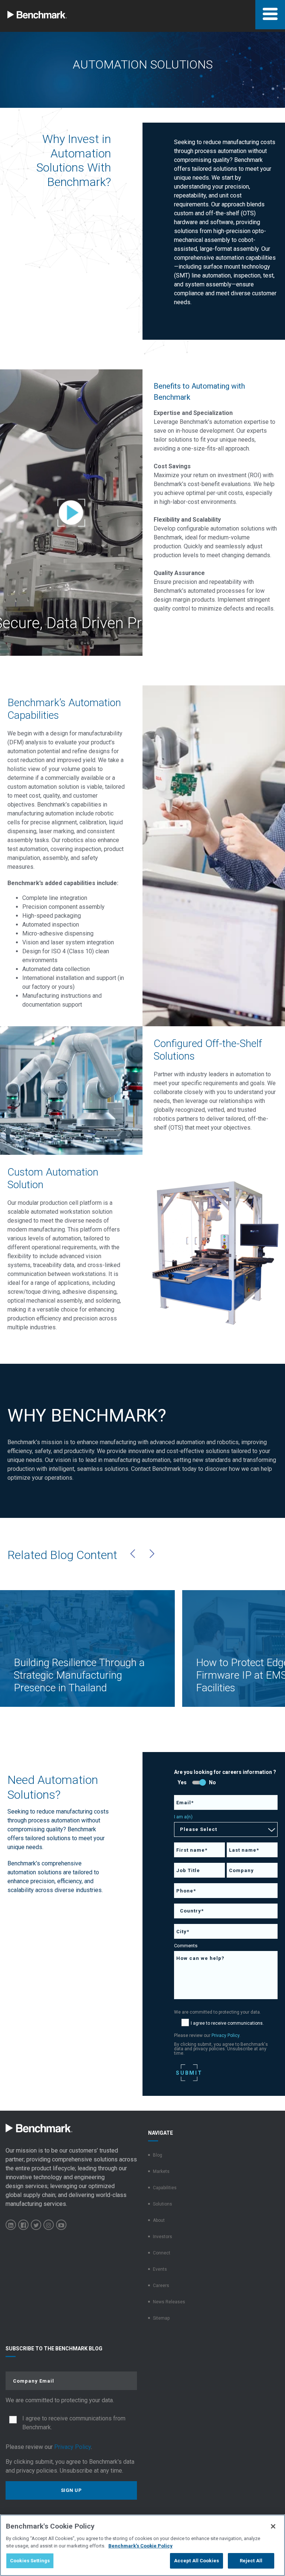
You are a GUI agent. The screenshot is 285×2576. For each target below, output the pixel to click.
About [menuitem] (159, 2220)
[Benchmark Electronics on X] (36, 2225)
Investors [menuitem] (163, 2237)
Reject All (251, 2561)
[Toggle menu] (270, 15)
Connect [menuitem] (162, 2253)
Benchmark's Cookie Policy (140, 2546)
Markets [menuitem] (161, 2171)
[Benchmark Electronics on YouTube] (61, 2225)
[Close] (273, 2526)
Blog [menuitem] (158, 2155)
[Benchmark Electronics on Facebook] (23, 2225)
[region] (142, 2545)
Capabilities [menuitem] (165, 2188)
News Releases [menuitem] (169, 2302)
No (212, 1782)
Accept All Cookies (196, 2561)
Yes (182, 1782)
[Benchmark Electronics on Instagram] (49, 2225)
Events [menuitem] (160, 2269)
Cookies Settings (30, 2561)
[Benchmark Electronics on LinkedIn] (11, 2225)
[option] (87, 1648)
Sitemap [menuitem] (161, 2318)
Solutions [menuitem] (163, 2204)
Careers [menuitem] (161, 2286)
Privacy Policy (225, 2035)
